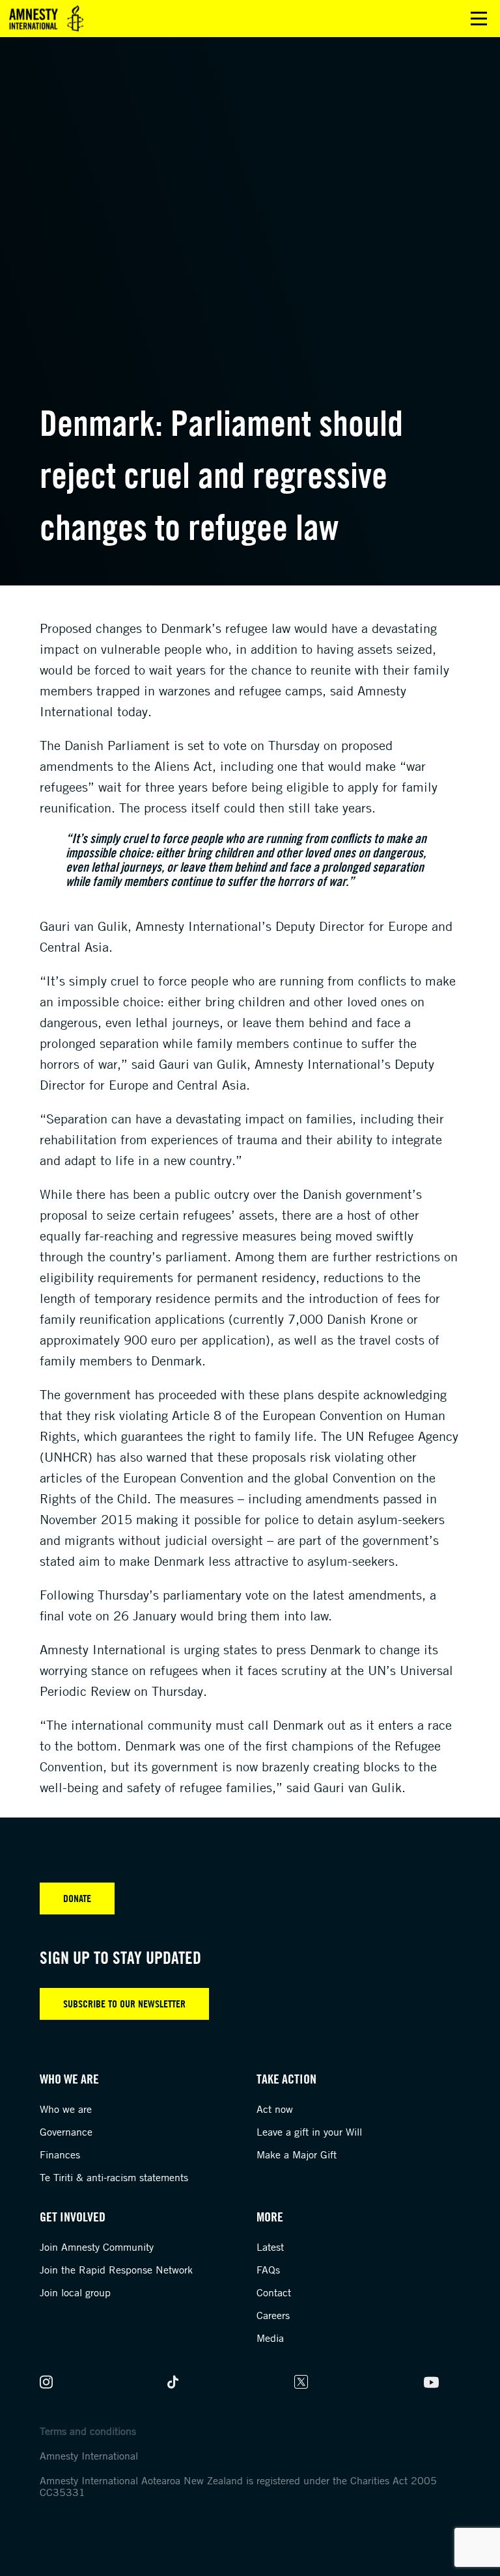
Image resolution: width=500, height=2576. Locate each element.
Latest (270, 2247)
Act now (275, 2109)
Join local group (75, 2292)
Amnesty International (89, 2456)
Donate (77, 1898)
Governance (66, 2132)
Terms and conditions (88, 2431)
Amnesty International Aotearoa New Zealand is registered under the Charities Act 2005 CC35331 (238, 2486)
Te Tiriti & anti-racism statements (114, 2177)
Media (270, 2338)
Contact (274, 2292)
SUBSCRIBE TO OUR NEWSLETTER (124, 2004)
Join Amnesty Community (97, 2247)
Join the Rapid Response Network (116, 2270)
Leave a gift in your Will (309, 2132)
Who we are (66, 2109)
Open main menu (479, 19)
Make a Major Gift (297, 2154)
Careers (273, 2315)
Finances (60, 2154)
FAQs (268, 2270)
